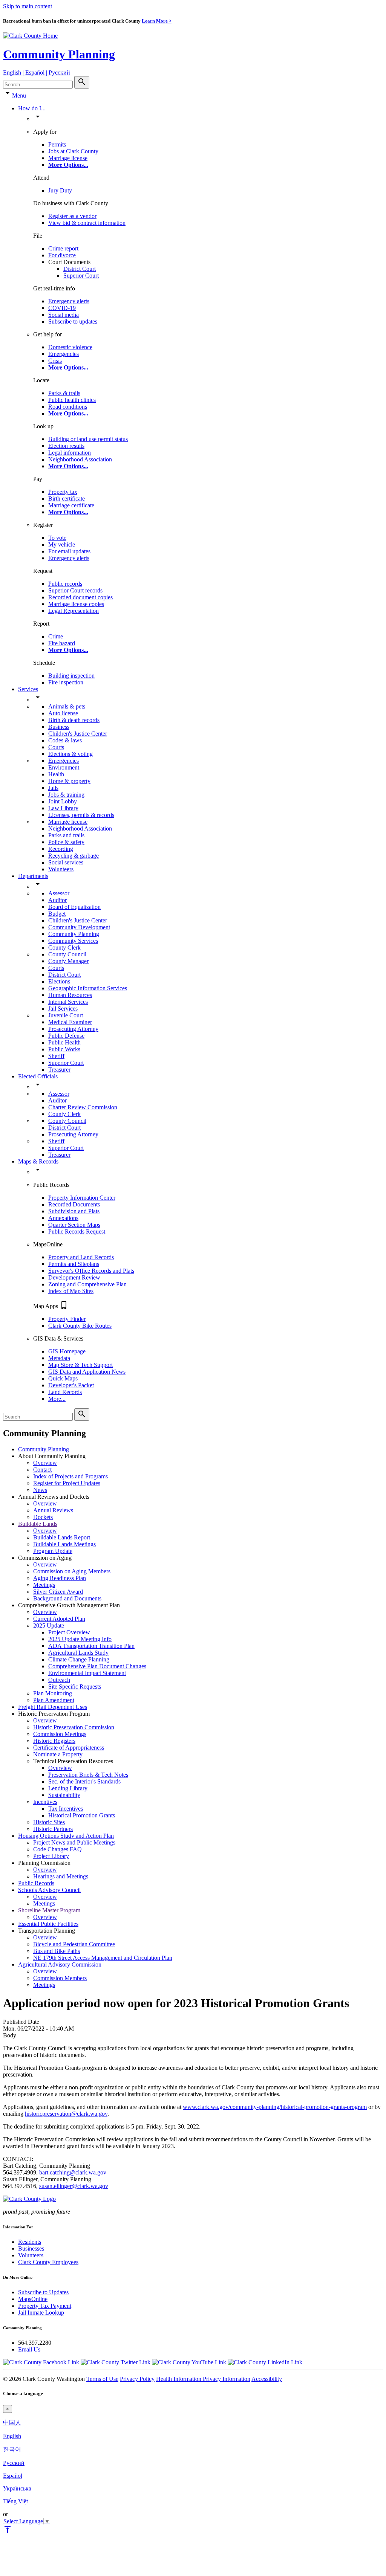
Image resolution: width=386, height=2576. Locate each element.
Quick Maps (63, 1378)
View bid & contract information (87, 223)
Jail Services (63, 1009)
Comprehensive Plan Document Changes (97, 1666)
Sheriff (56, 1056)
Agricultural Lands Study (78, 1653)
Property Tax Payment (45, 2306)
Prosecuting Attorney (73, 1029)
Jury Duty (60, 190)
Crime (56, 636)
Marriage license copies (76, 604)
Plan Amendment (54, 1700)
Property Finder (67, 1319)
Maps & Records (38, 1161)
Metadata (59, 1358)
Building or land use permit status (88, 439)
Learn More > (157, 21)
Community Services (73, 941)
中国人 (12, 2423)
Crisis (55, 361)
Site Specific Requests (75, 1687)
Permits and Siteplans (74, 1264)
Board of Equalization (74, 907)
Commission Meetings (60, 1734)
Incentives (45, 1802)
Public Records (36, 1883)
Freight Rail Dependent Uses (53, 1707)
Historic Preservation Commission (74, 1727)
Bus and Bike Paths (57, 1951)
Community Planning (59, 54)
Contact (42, 1470)
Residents (30, 2242)
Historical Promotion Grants (82, 1815)
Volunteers (61, 869)
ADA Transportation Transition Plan (91, 1646)
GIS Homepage (67, 1351)
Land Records (65, 1392)
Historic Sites (49, 1822)
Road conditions (68, 407)
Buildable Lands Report (62, 1537)
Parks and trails (66, 835)
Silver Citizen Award (58, 1592)
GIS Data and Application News (87, 1372)
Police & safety (66, 842)
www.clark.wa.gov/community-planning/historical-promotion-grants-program (275, 2107)
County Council (67, 954)
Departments (33, 876)
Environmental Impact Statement (87, 1673)
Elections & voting (70, 754)
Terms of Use (102, 2379)
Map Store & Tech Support (80, 1365)
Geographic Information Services (88, 988)
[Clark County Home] (30, 36)
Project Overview (69, 1632)
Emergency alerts (69, 301)
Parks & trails (64, 393)
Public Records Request (77, 1232)
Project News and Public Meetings (74, 1842)
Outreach (59, 1680)
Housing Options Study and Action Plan (66, 1836)
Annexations (63, 1218)
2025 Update (49, 1625)
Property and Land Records (81, 1257)
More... (57, 1399)
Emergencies (64, 354)
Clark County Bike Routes (80, 1326)
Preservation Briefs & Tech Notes (88, 1775)
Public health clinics (72, 400)
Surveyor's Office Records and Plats (91, 1271)
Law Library (63, 808)
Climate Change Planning (79, 1659)
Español (13, 2476)
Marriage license (68, 158)
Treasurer (59, 1070)
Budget (57, 914)
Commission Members (60, 1978)
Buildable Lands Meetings (64, 1544)
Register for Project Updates (67, 1483)
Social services (66, 862)
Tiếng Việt (15, 2501)
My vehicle (62, 544)
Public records (65, 584)
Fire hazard (62, 643)
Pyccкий (14, 2463)
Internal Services (68, 1002)
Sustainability (64, 1795)
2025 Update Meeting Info (80, 1639)
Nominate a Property (58, 1754)
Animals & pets (67, 706)
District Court (80, 269)
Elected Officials (38, 1076)
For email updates (69, 551)
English (12, 2436)
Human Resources (70, 995)
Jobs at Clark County (73, 151)
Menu (19, 95)
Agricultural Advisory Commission (60, 1964)
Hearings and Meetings (61, 1876)
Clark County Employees (48, 2262)
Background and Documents (67, 1598)
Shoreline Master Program (49, 1910)
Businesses (31, 2248)
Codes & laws (65, 740)
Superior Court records (75, 590)
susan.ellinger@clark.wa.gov (74, 2186)
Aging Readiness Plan (60, 1578)
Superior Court (81, 276)
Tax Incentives (66, 1809)
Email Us (29, 2349)
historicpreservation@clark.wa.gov (66, 2114)
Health (56, 774)
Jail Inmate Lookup (41, 2313)
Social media (64, 315)
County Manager (68, 961)
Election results (66, 446)
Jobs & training (66, 795)
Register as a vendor (72, 216)
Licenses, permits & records (81, 815)
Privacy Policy (137, 2379)
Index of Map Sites (71, 1291)
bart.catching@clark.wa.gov (73, 2172)
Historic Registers (54, 1741)
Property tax (63, 492)
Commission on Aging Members (72, 1571)
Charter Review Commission (83, 1107)
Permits (57, 144)
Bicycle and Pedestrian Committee (74, 1944)
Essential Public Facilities (48, 1924)
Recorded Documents (74, 1204)
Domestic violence (70, 347)
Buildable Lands (38, 1524)
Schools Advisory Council (49, 1890)
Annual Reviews (53, 1510)
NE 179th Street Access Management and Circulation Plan (103, 1958)
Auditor (57, 900)
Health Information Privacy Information (203, 2379)
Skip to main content (28, 6)
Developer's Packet (71, 1385)
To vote (57, 538)
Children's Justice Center (78, 734)
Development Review (74, 1277)
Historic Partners (53, 1829)
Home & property (69, 781)
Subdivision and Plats (74, 1211)
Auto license (63, 713)
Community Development (79, 927)
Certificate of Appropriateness (69, 1748)
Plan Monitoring (53, 1693)
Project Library (51, 1856)
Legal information (70, 453)
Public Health (64, 1042)
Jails (53, 788)
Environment (64, 767)
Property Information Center (82, 1198)
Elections (59, 981)
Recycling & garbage (74, 856)
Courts (56, 747)
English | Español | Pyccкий (37, 73)
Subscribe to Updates (43, 2292)
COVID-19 (62, 308)
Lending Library (68, 1788)
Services (28, 689)
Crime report (63, 248)
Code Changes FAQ (57, 1849)
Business (59, 727)
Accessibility (267, 2379)
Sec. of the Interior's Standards (84, 1781)
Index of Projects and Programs (70, 1476)
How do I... (32, 108)
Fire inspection (66, 682)
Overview (45, 1463)
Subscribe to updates (73, 321)
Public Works (64, 1049)
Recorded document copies (80, 597)
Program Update (53, 1551)
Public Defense (66, 1036)
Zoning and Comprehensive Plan (87, 1284)
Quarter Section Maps (74, 1225)
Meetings (44, 1585)
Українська (17, 2488)
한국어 (12, 2449)
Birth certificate (67, 499)
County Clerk (64, 947)
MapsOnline (33, 2299)
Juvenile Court (66, 1015)
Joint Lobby (63, 801)
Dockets (43, 1517)
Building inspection (71, 676)
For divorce (62, 255)
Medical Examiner (70, 1022)
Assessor (59, 893)
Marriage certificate (71, 505)
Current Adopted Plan (59, 1619)
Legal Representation (74, 611)
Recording (61, 849)
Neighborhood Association (80, 459)
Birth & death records (74, 720)
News (40, 1490)
